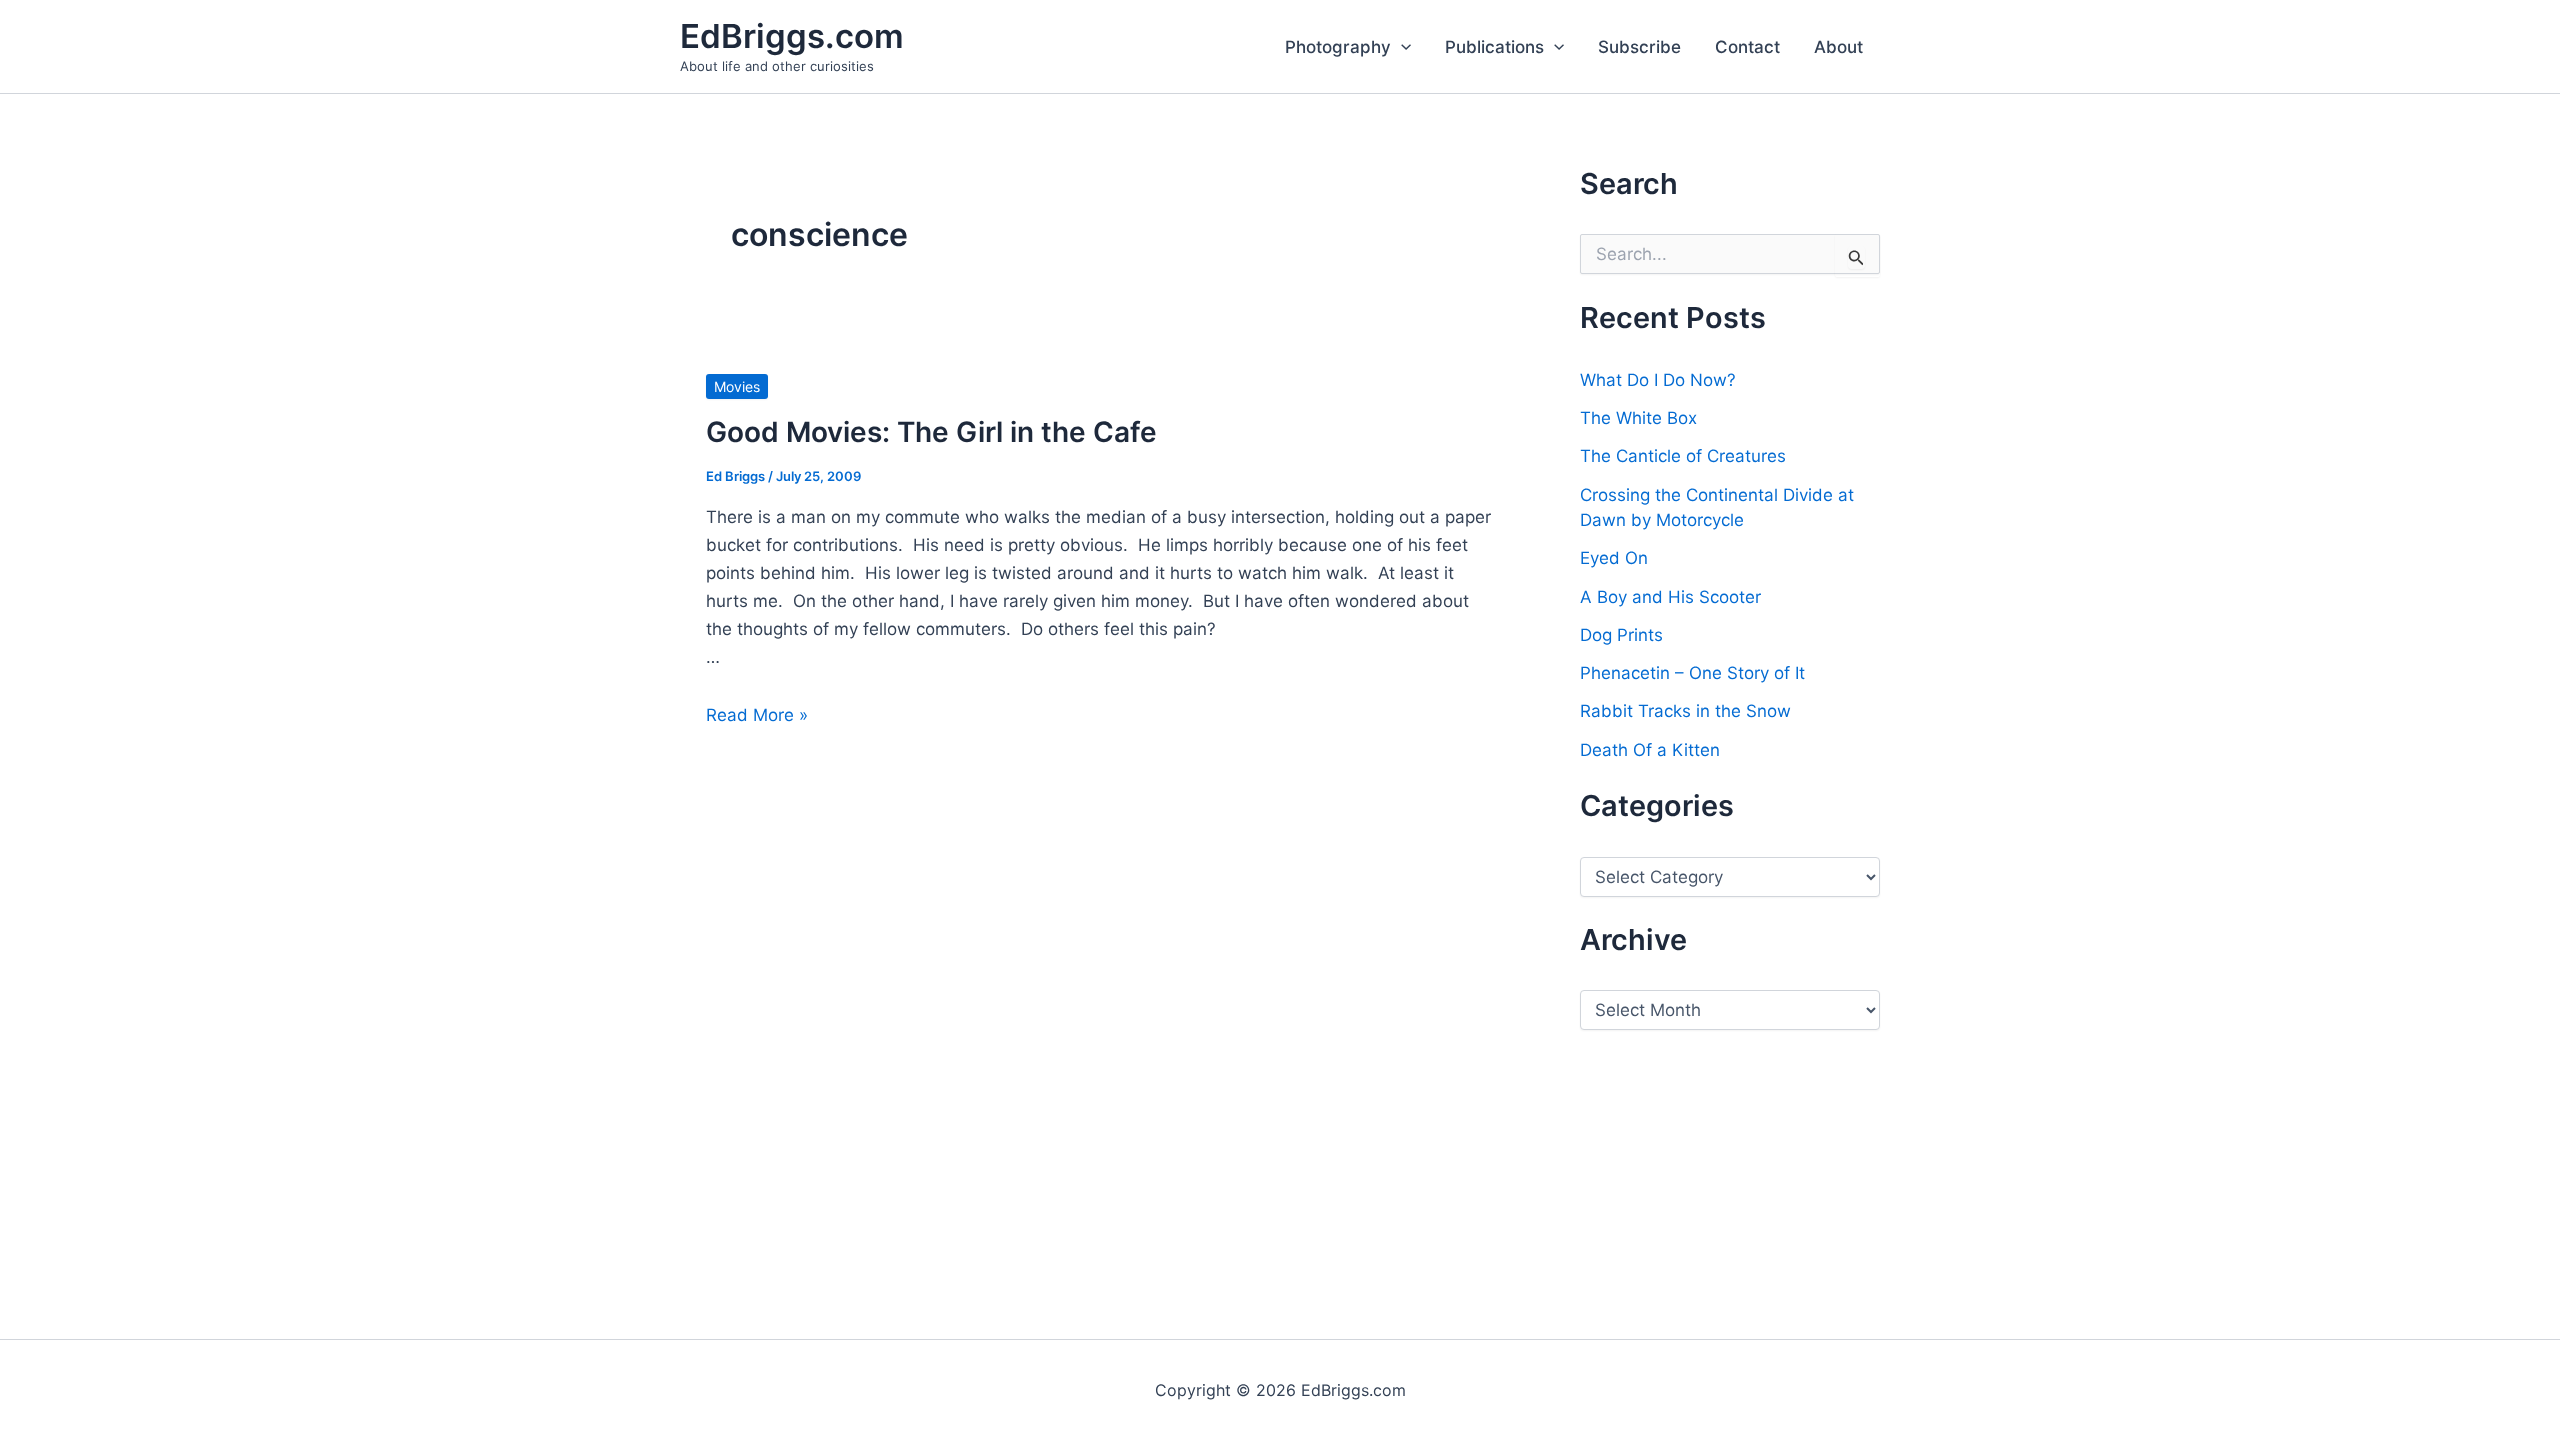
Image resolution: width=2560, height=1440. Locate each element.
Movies (737, 386)
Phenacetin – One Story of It (1692, 673)
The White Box (1638, 418)
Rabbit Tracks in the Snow (1685, 711)
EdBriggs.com (792, 36)
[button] (1401, 47)
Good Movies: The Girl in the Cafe (931, 432)
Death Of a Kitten (1650, 750)
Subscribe (1639, 47)
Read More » (757, 715)
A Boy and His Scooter (1670, 597)
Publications (1494, 47)
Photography (1338, 47)
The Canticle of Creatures (1683, 456)
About (1838, 47)
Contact (1747, 47)
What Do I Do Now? (1658, 380)
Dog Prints (1621, 635)
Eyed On (1614, 558)
